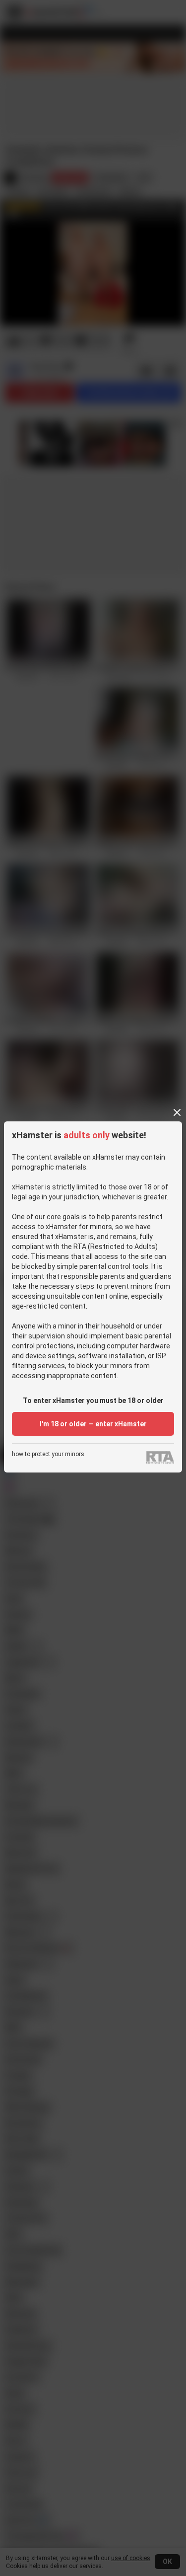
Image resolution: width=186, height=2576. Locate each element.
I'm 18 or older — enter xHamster (93, 1424)
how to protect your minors (48, 1454)
